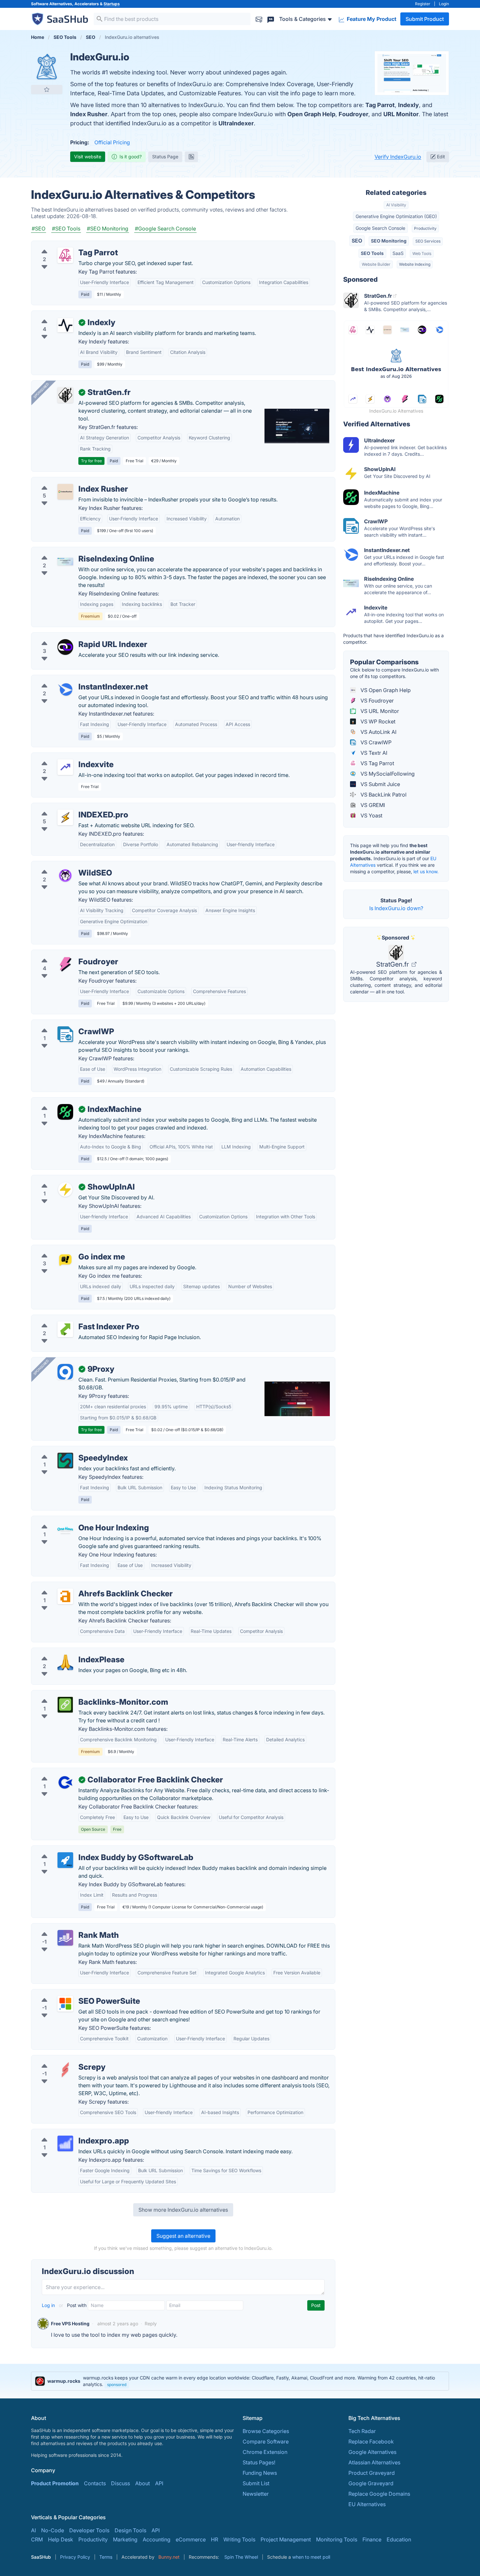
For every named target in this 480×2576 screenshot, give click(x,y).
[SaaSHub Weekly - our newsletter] (259, 19)
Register (423, 4)
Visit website (88, 157)
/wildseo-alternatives (62, 865)
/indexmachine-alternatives (70, 1101)
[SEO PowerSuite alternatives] (65, 2004)
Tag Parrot (380, 105)
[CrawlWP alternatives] (65, 1034)
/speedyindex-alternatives (68, 1450)
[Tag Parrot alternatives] (65, 255)
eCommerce (191, 2539)
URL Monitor (401, 114)
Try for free (91, 461)
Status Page (165, 157)
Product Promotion (55, 2483)
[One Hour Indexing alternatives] (65, 1530)
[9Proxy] (65, 1372)
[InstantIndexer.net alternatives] (65, 689)
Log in (49, 2305)
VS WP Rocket (377, 721)
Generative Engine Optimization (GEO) (396, 216)
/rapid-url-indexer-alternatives (73, 637)
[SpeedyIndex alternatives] (65, 1461)
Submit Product (425, 19)
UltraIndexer (236, 123)
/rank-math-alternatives (65, 1927)
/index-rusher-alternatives (68, 481)
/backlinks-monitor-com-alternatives (81, 1694)
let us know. (426, 871)
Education (399, 2539)
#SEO (39, 229)
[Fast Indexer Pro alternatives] (65, 1329)
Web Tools (422, 253)
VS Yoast (371, 815)
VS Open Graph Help (385, 690)
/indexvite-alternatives (64, 757)
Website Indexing (415, 264)
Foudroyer (353, 114)
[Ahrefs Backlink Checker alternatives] (65, 1596)
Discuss (120, 2483)
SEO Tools (372, 253)
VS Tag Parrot (377, 763)
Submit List (256, 2483)
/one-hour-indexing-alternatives (75, 1520)
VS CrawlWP (375, 742)
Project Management (286, 2539)
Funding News (260, 2473)
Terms (106, 2557)
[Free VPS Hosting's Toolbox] (43, 2324)
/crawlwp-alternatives (63, 1024)
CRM (37, 2539)
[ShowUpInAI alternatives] (65, 1190)
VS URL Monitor (379, 711)
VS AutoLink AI (378, 732)
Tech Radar (362, 2431)
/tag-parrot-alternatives (65, 245)
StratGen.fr (393, 964)
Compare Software (266, 2442)
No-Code (53, 2530)
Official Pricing (112, 142)
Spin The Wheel (241, 2557)
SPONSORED (41, 390)
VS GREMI (372, 805)
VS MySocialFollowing (387, 774)
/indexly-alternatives (61, 315)
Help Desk (61, 2539)
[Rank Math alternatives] (65, 1938)
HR (215, 2539)
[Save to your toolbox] (47, 89)
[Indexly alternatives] (65, 325)
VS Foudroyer (376, 701)
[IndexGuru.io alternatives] (47, 67)
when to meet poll (311, 2557)
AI (33, 2530)
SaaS (398, 253)
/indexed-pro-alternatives (68, 807)
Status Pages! (259, 2462)
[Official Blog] (191, 157)
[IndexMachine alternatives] (65, 1112)
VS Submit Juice (380, 784)
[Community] (271, 19)
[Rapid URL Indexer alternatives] (65, 647)
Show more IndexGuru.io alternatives (183, 2210)
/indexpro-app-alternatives (70, 2133)
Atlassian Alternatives (374, 2462)
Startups (112, 4)
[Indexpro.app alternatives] (65, 2143)
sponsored (117, 2385)
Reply (151, 2323)
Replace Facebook (371, 2442)
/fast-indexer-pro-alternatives (73, 1319)
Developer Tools (89, 2530)
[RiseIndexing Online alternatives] (65, 561)
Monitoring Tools (337, 2539)
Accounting (157, 2539)
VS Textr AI (373, 753)
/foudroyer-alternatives (65, 954)
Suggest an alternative (183, 2236)
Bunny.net (169, 2557)
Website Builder (376, 264)
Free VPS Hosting (70, 2323)
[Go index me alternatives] (65, 1259)
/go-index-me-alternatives (69, 1249)
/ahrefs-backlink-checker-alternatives (82, 1586)
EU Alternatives (367, 2504)
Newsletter (256, 2494)
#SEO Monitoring (108, 229)
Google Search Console (380, 228)
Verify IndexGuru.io (398, 157)
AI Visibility (396, 205)
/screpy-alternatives (61, 2059)
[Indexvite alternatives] (65, 767)
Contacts (95, 2483)
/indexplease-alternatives (67, 1652)
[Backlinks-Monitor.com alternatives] (65, 1705)
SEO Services (428, 241)
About (143, 2483)
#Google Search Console (165, 229)
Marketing (125, 2539)
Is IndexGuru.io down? (396, 908)
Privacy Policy (75, 2557)
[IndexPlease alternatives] (65, 1662)
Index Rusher (89, 114)
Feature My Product (371, 19)
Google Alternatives (372, 2452)
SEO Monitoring (389, 241)
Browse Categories (266, 2431)
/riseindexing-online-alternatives (76, 551)
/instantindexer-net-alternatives (75, 679)
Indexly (408, 105)
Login (444, 4)
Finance (372, 2539)
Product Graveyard (372, 2473)
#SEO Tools (66, 229)
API (159, 2483)
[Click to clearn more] (240, 2381)
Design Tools (130, 2530)
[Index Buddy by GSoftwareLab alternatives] (65, 1860)
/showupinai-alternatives (67, 1179)
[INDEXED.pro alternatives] (65, 817)
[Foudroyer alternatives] (65, 964)
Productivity (425, 228)
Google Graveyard (371, 2483)
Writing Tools (239, 2539)
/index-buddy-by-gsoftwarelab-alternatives (89, 1850)
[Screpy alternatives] (65, 2070)
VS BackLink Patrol (383, 795)
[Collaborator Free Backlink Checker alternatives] (65, 1782)
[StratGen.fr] (65, 395)
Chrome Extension (265, 2452)
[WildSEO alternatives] (65, 876)
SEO (357, 241)
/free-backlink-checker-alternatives (80, 1772)
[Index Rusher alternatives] (65, 492)
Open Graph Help (311, 114)
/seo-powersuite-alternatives (72, 1993)
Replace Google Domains (379, 2494)
